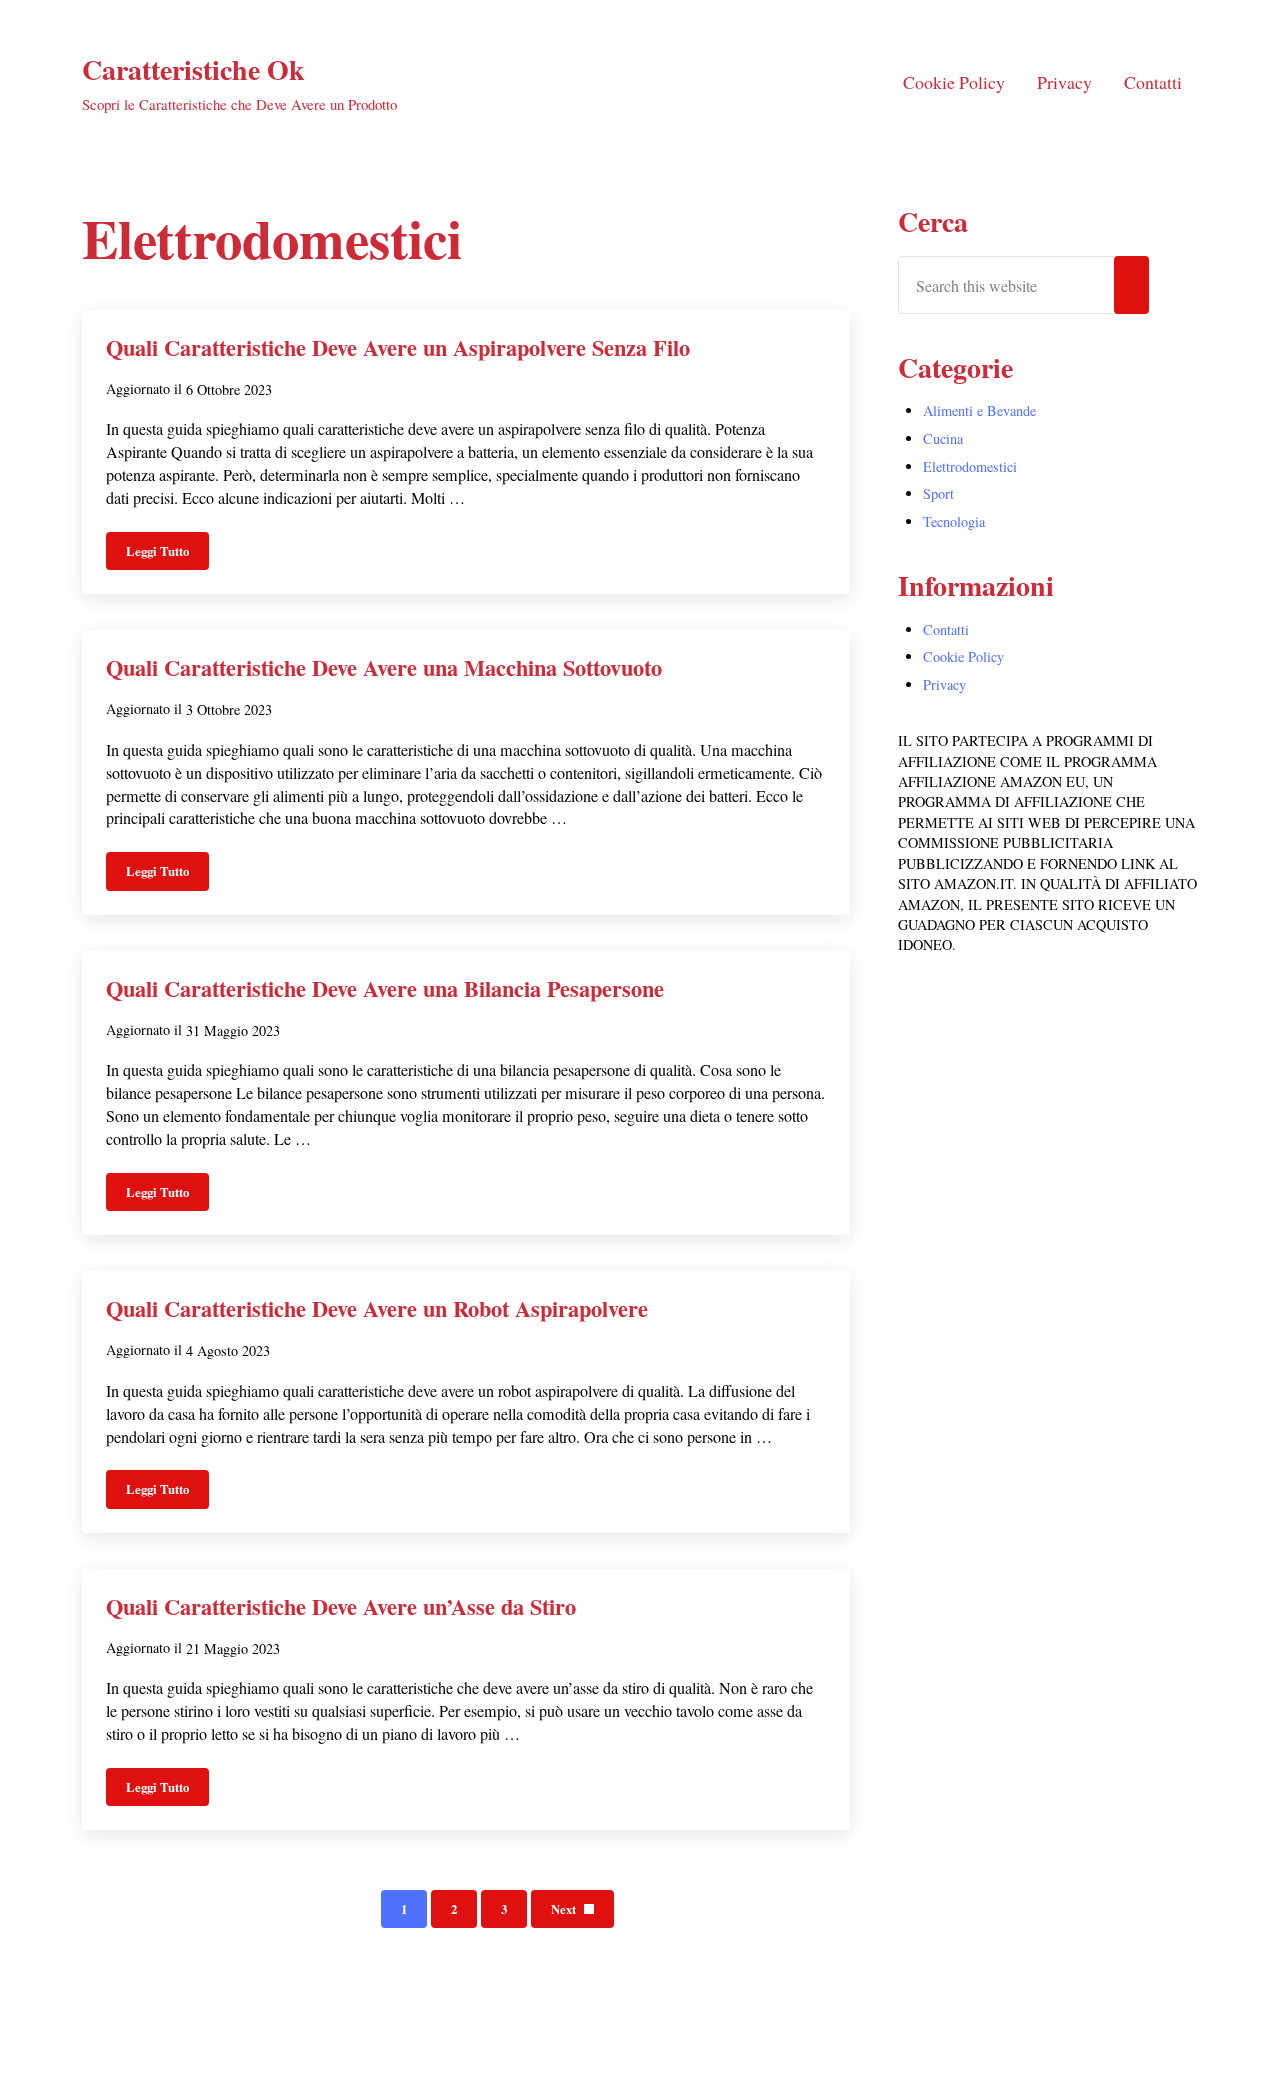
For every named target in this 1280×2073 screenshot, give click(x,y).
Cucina (943, 438)
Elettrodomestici (970, 466)
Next (563, 1909)
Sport (938, 493)
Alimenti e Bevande (979, 410)
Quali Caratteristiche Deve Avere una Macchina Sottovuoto (384, 668)
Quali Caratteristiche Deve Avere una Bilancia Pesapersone (385, 989)
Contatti (946, 629)
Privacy (944, 684)
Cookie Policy (963, 656)
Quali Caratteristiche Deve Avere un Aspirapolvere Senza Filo (398, 348)
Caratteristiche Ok (193, 69)
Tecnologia (954, 521)
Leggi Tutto (167, 554)
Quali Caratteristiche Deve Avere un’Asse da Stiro (341, 1607)
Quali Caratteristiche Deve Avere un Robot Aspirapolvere (377, 1309)
